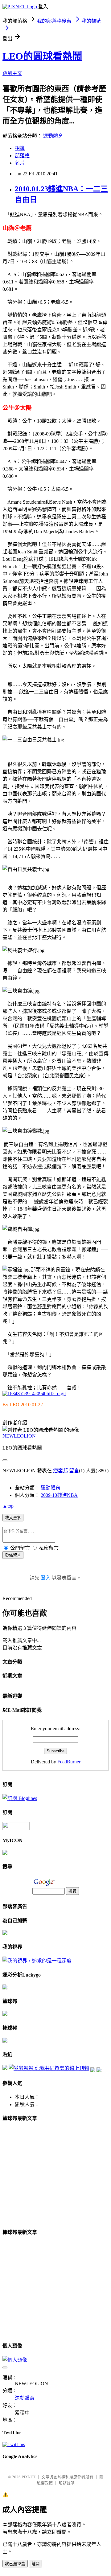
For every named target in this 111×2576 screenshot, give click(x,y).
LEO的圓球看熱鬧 (42, 56)
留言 (74, 1471)
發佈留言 (13, 1555)
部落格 (22, 156)
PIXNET (29, 2477)
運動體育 (53, 136)
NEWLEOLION (19, 1436)
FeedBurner (69, 1762)
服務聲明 (67, 2483)
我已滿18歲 (15, 2564)
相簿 (20, 148)
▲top (8, 1506)
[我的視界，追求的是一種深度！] (39, 1961)
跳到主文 (12, 73)
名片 (20, 163)
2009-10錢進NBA (59, 1495)
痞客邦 (60, 1471)
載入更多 (13, 1518)
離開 (35, 2564)
